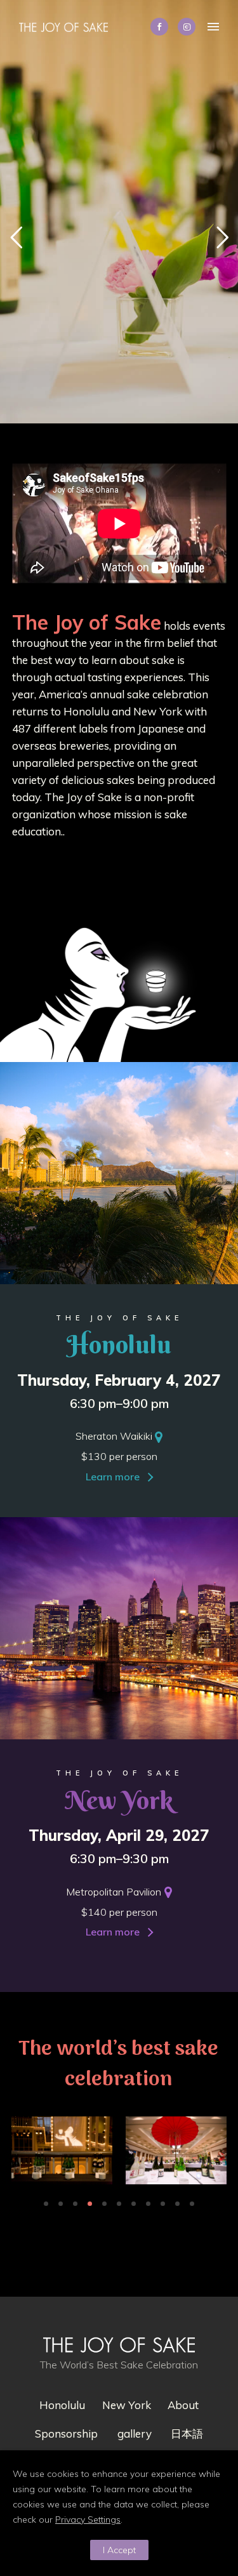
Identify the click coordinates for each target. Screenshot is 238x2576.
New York (127, 2405)
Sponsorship (66, 2433)
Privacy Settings (88, 2520)
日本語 (187, 2433)
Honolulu (62, 2405)
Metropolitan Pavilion (114, 1892)
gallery (135, 2433)
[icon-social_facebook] (162, 27)
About (183, 2405)
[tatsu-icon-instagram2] (187, 27)
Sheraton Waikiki (114, 1436)
